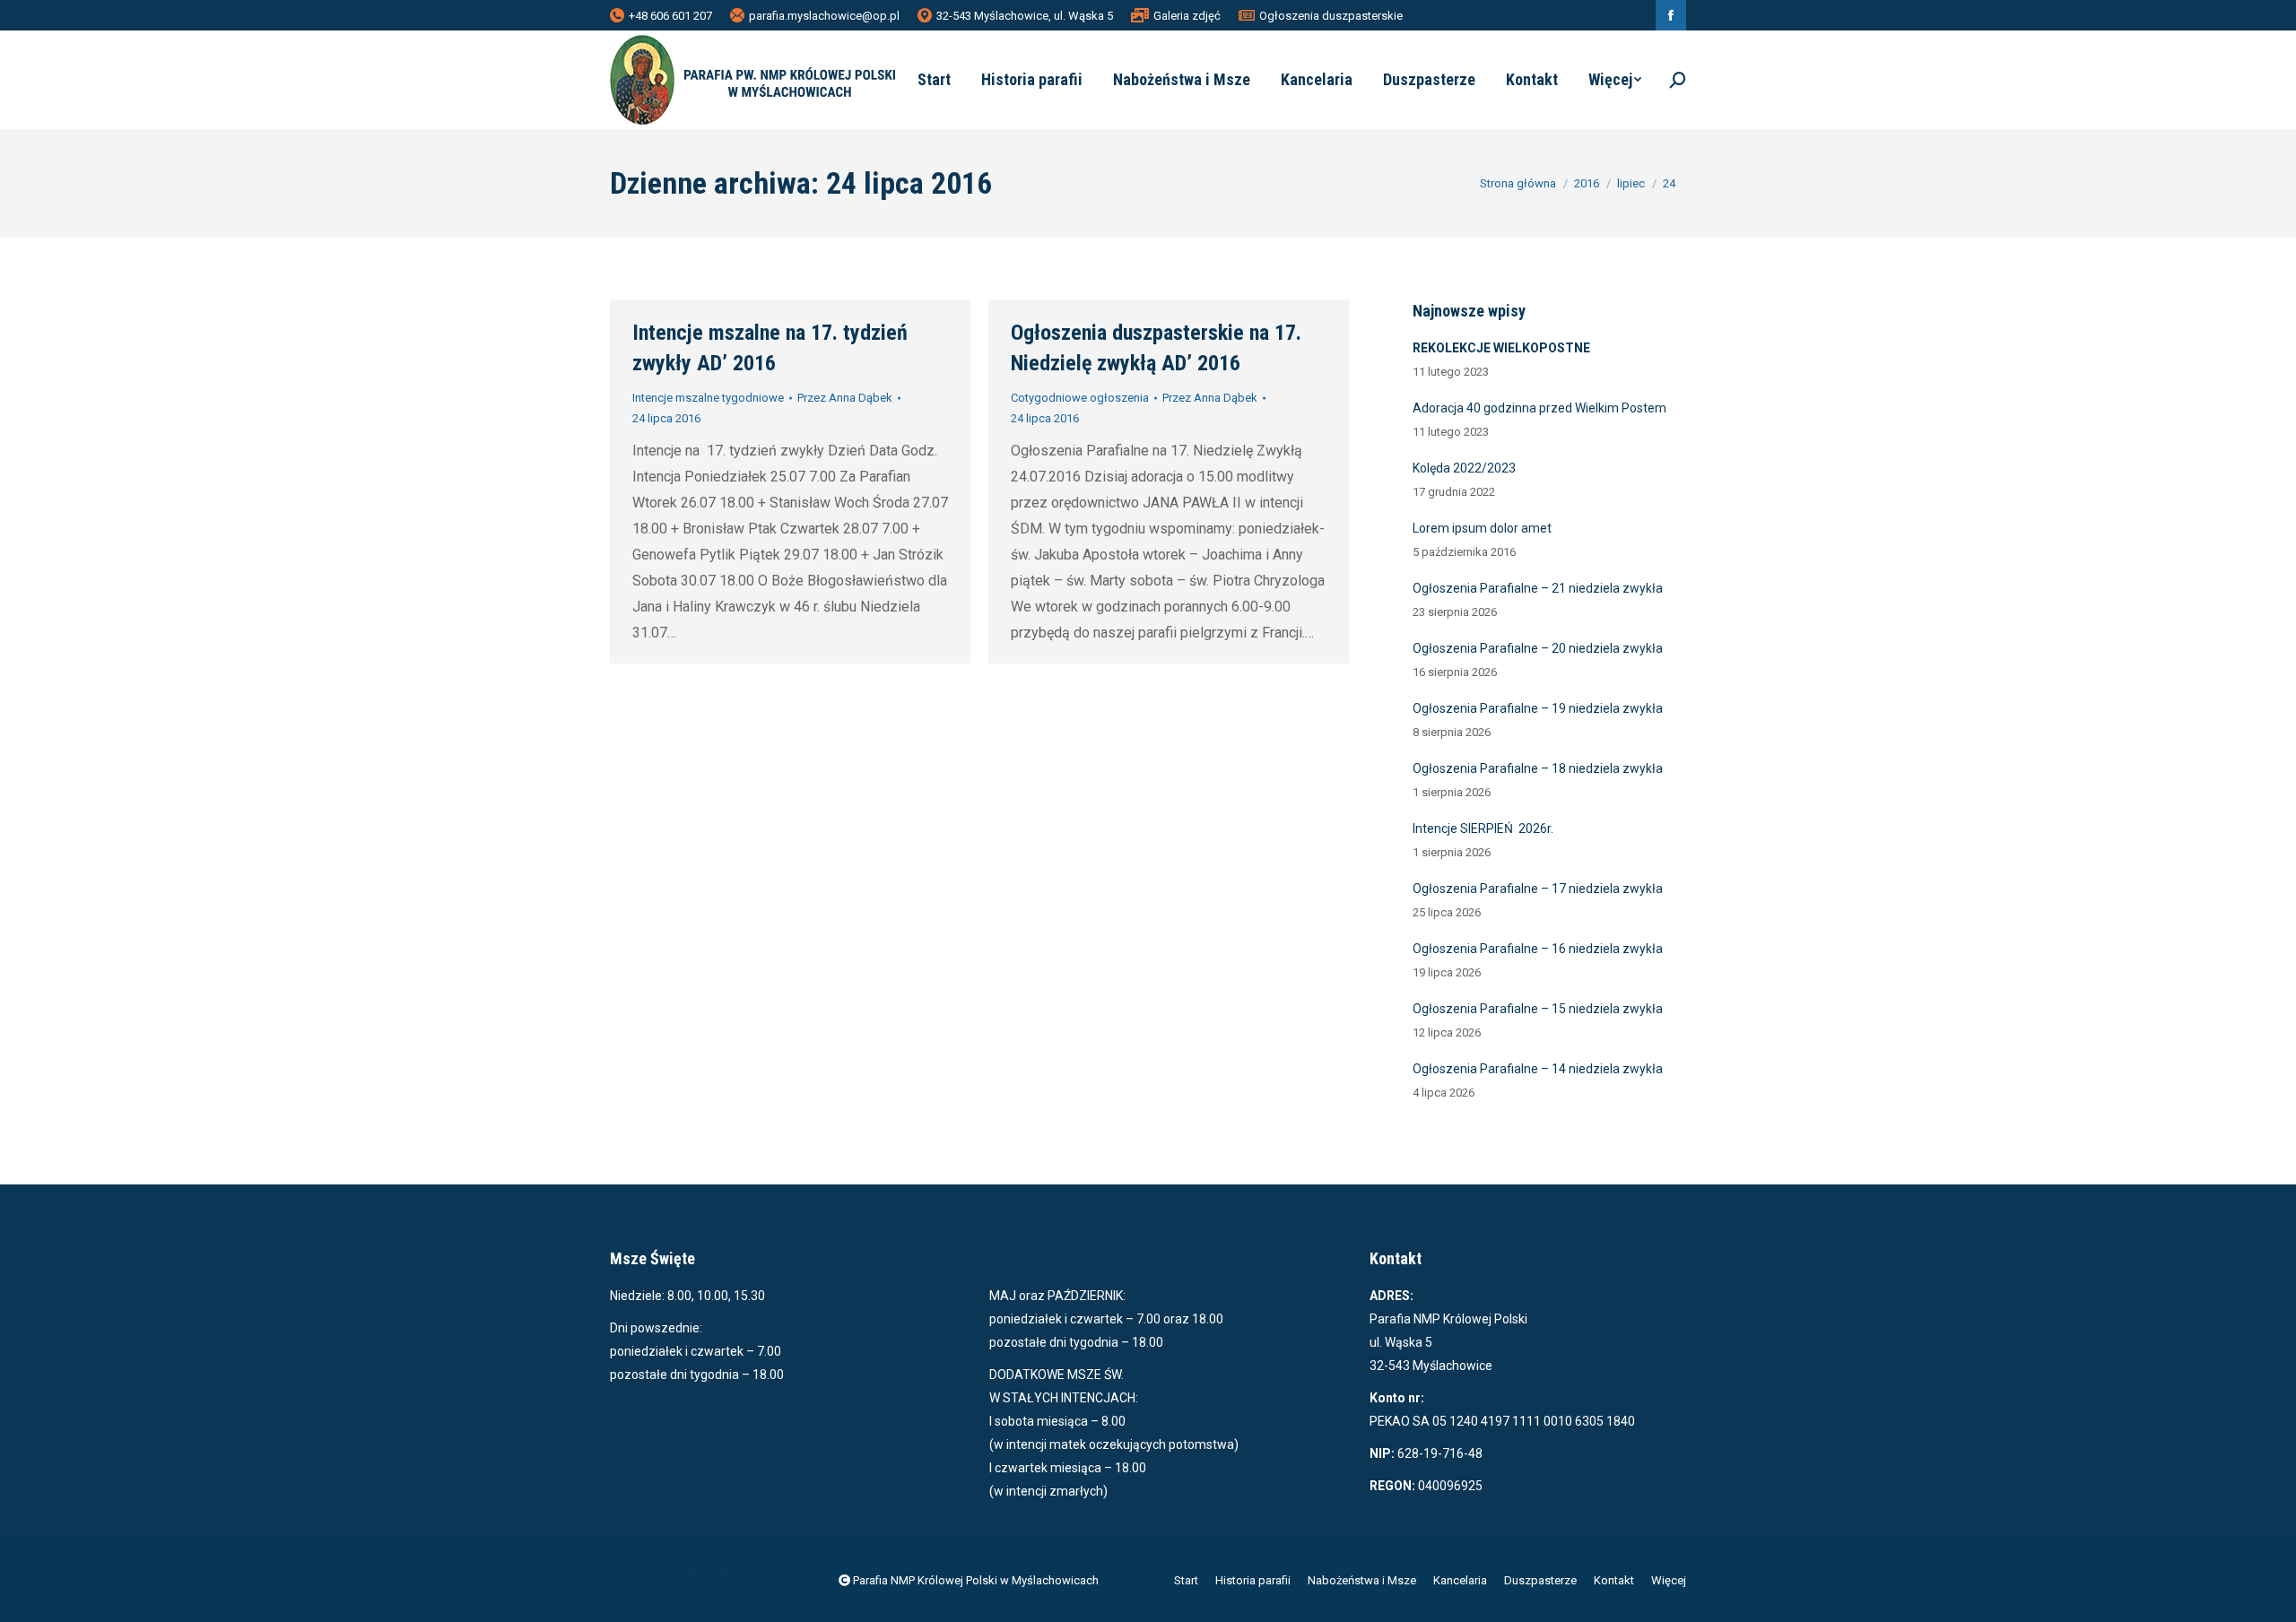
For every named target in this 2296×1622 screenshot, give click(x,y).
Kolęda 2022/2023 (1464, 468)
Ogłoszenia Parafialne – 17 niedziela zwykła (1538, 889)
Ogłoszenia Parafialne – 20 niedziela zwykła (1538, 648)
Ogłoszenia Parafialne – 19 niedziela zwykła (1538, 708)
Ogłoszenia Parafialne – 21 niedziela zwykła (1538, 588)
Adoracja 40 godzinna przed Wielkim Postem (1539, 408)
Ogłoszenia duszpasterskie (1331, 16)
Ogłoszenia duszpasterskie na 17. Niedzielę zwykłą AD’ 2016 (1156, 348)
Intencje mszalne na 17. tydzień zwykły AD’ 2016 (770, 348)
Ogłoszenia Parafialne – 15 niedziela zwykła (1538, 1009)
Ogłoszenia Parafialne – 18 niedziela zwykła (1538, 768)
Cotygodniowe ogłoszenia (1080, 398)
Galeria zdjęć (1187, 16)
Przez (845, 398)
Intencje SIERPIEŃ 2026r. (1483, 828)
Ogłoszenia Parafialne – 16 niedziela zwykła (1538, 949)
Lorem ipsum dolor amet (1482, 528)
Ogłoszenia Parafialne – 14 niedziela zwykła (1538, 1069)
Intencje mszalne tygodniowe (708, 398)
